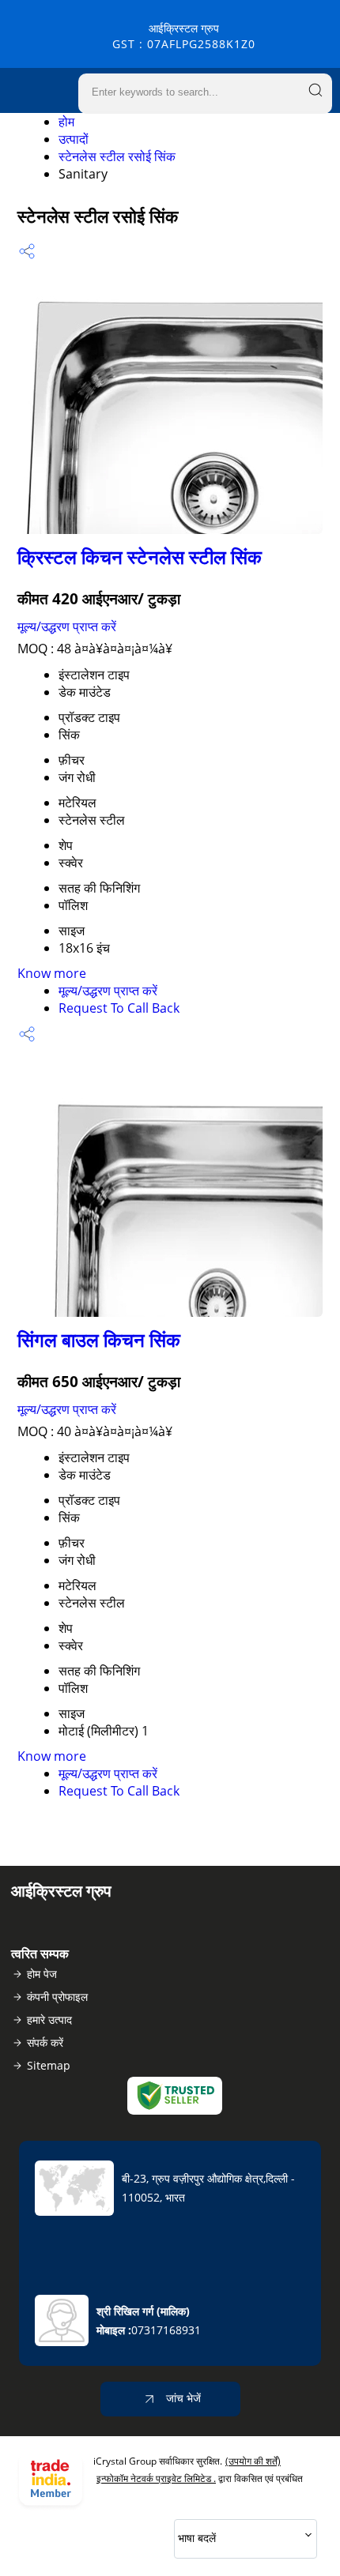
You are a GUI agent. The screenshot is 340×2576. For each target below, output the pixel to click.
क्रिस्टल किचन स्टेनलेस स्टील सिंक (140, 557)
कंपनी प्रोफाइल (57, 1997)
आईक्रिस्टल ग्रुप (184, 36)
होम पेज (42, 1974)
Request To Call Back (119, 1008)
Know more (52, 973)
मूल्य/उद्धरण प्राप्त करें (67, 626)
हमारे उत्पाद (49, 2019)
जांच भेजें (182, 2398)
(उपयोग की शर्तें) (253, 2461)
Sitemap (49, 2065)
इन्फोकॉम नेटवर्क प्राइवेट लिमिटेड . (156, 2478)
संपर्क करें (45, 2042)
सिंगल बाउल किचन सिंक (99, 1339)
